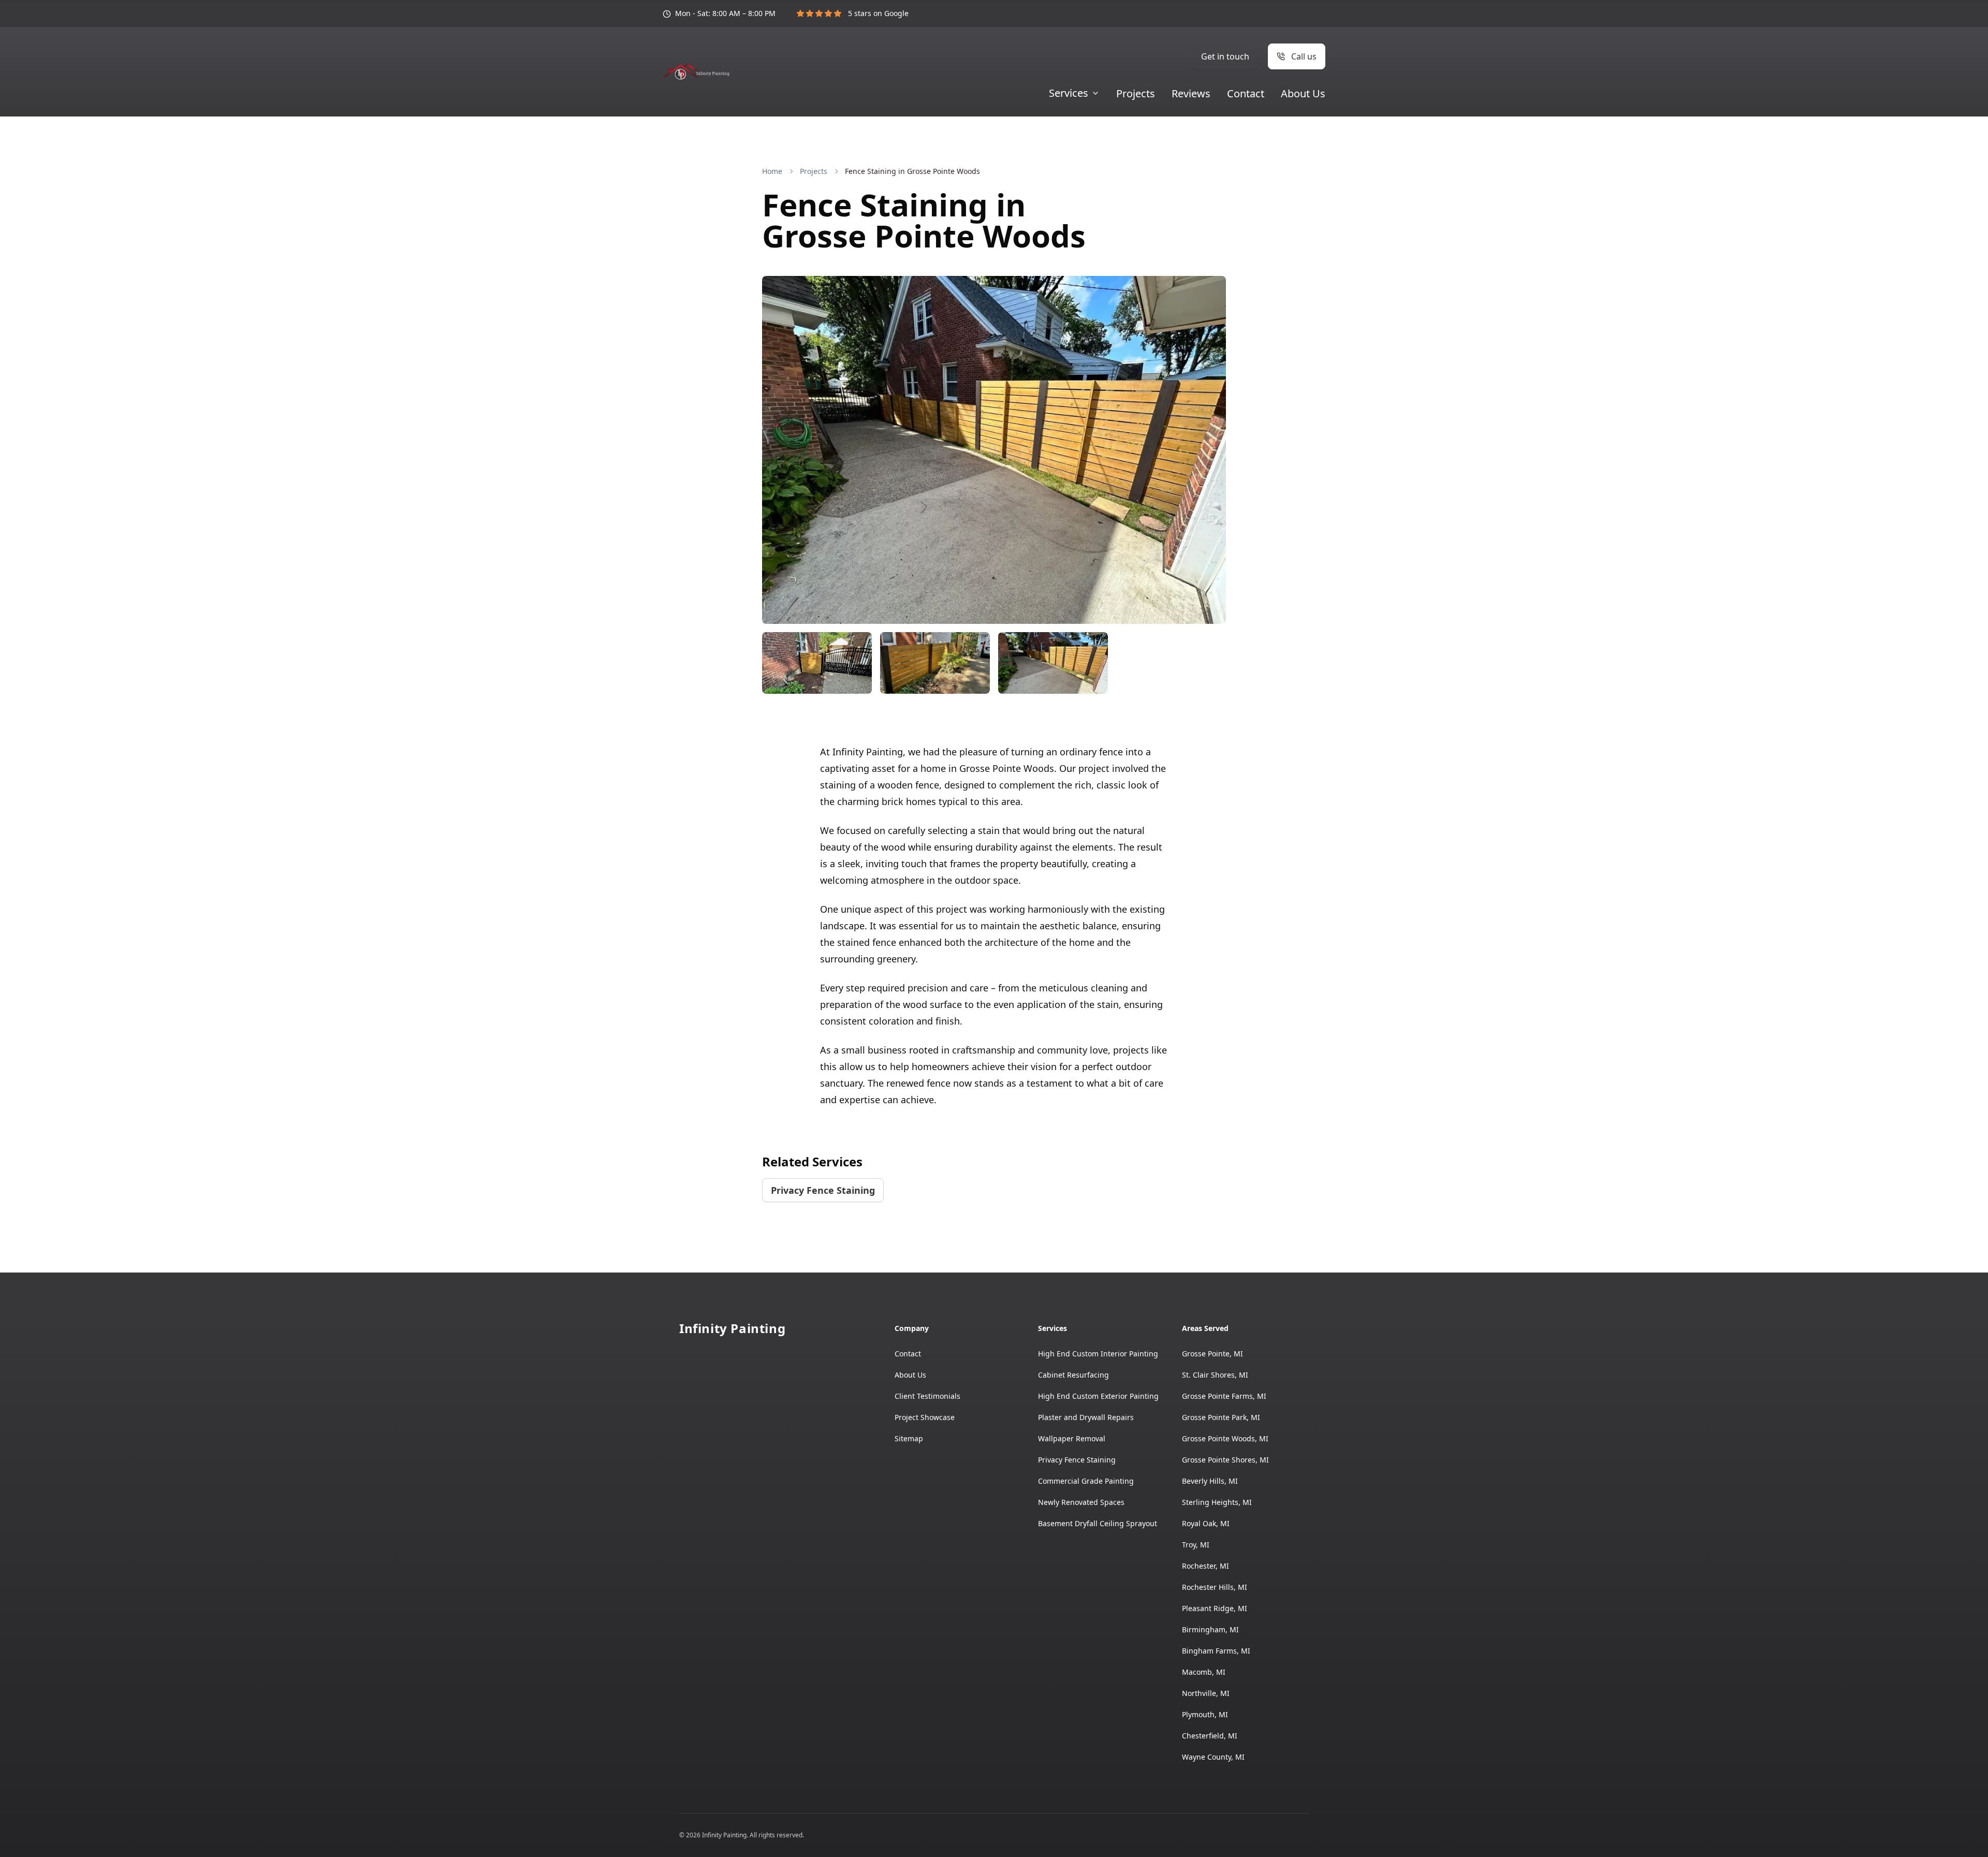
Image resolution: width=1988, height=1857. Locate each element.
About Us (1303, 94)
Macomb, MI (1204, 1672)
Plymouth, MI (1205, 1714)
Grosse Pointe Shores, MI (1225, 1460)
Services (1069, 93)
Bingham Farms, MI (1216, 1651)
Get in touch (1225, 56)
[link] (912, 171)
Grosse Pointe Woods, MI (1225, 1438)
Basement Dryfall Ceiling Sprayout (1098, 1523)
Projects (1136, 94)
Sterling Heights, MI (1217, 1502)
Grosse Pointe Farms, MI (1224, 1396)
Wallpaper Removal (1072, 1438)
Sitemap (909, 1438)
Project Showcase (925, 1417)
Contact (1246, 94)
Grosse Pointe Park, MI (1221, 1417)
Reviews (1191, 94)
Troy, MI (1196, 1545)
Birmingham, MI (1210, 1629)
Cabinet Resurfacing (1073, 1375)
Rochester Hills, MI (1215, 1587)
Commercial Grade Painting (1086, 1481)
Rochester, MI (1205, 1566)
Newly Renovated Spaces (1081, 1502)
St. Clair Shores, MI (1215, 1375)
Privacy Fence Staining (823, 1190)
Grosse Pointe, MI (1212, 1354)
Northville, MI (1206, 1693)
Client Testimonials (927, 1396)
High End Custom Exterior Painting (1098, 1396)
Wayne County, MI (1213, 1757)
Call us (1304, 56)
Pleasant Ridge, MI (1215, 1608)
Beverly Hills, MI (1210, 1481)
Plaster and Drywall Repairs (1086, 1417)
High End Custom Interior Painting (1098, 1354)
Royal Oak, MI (1206, 1523)
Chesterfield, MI (1210, 1736)
